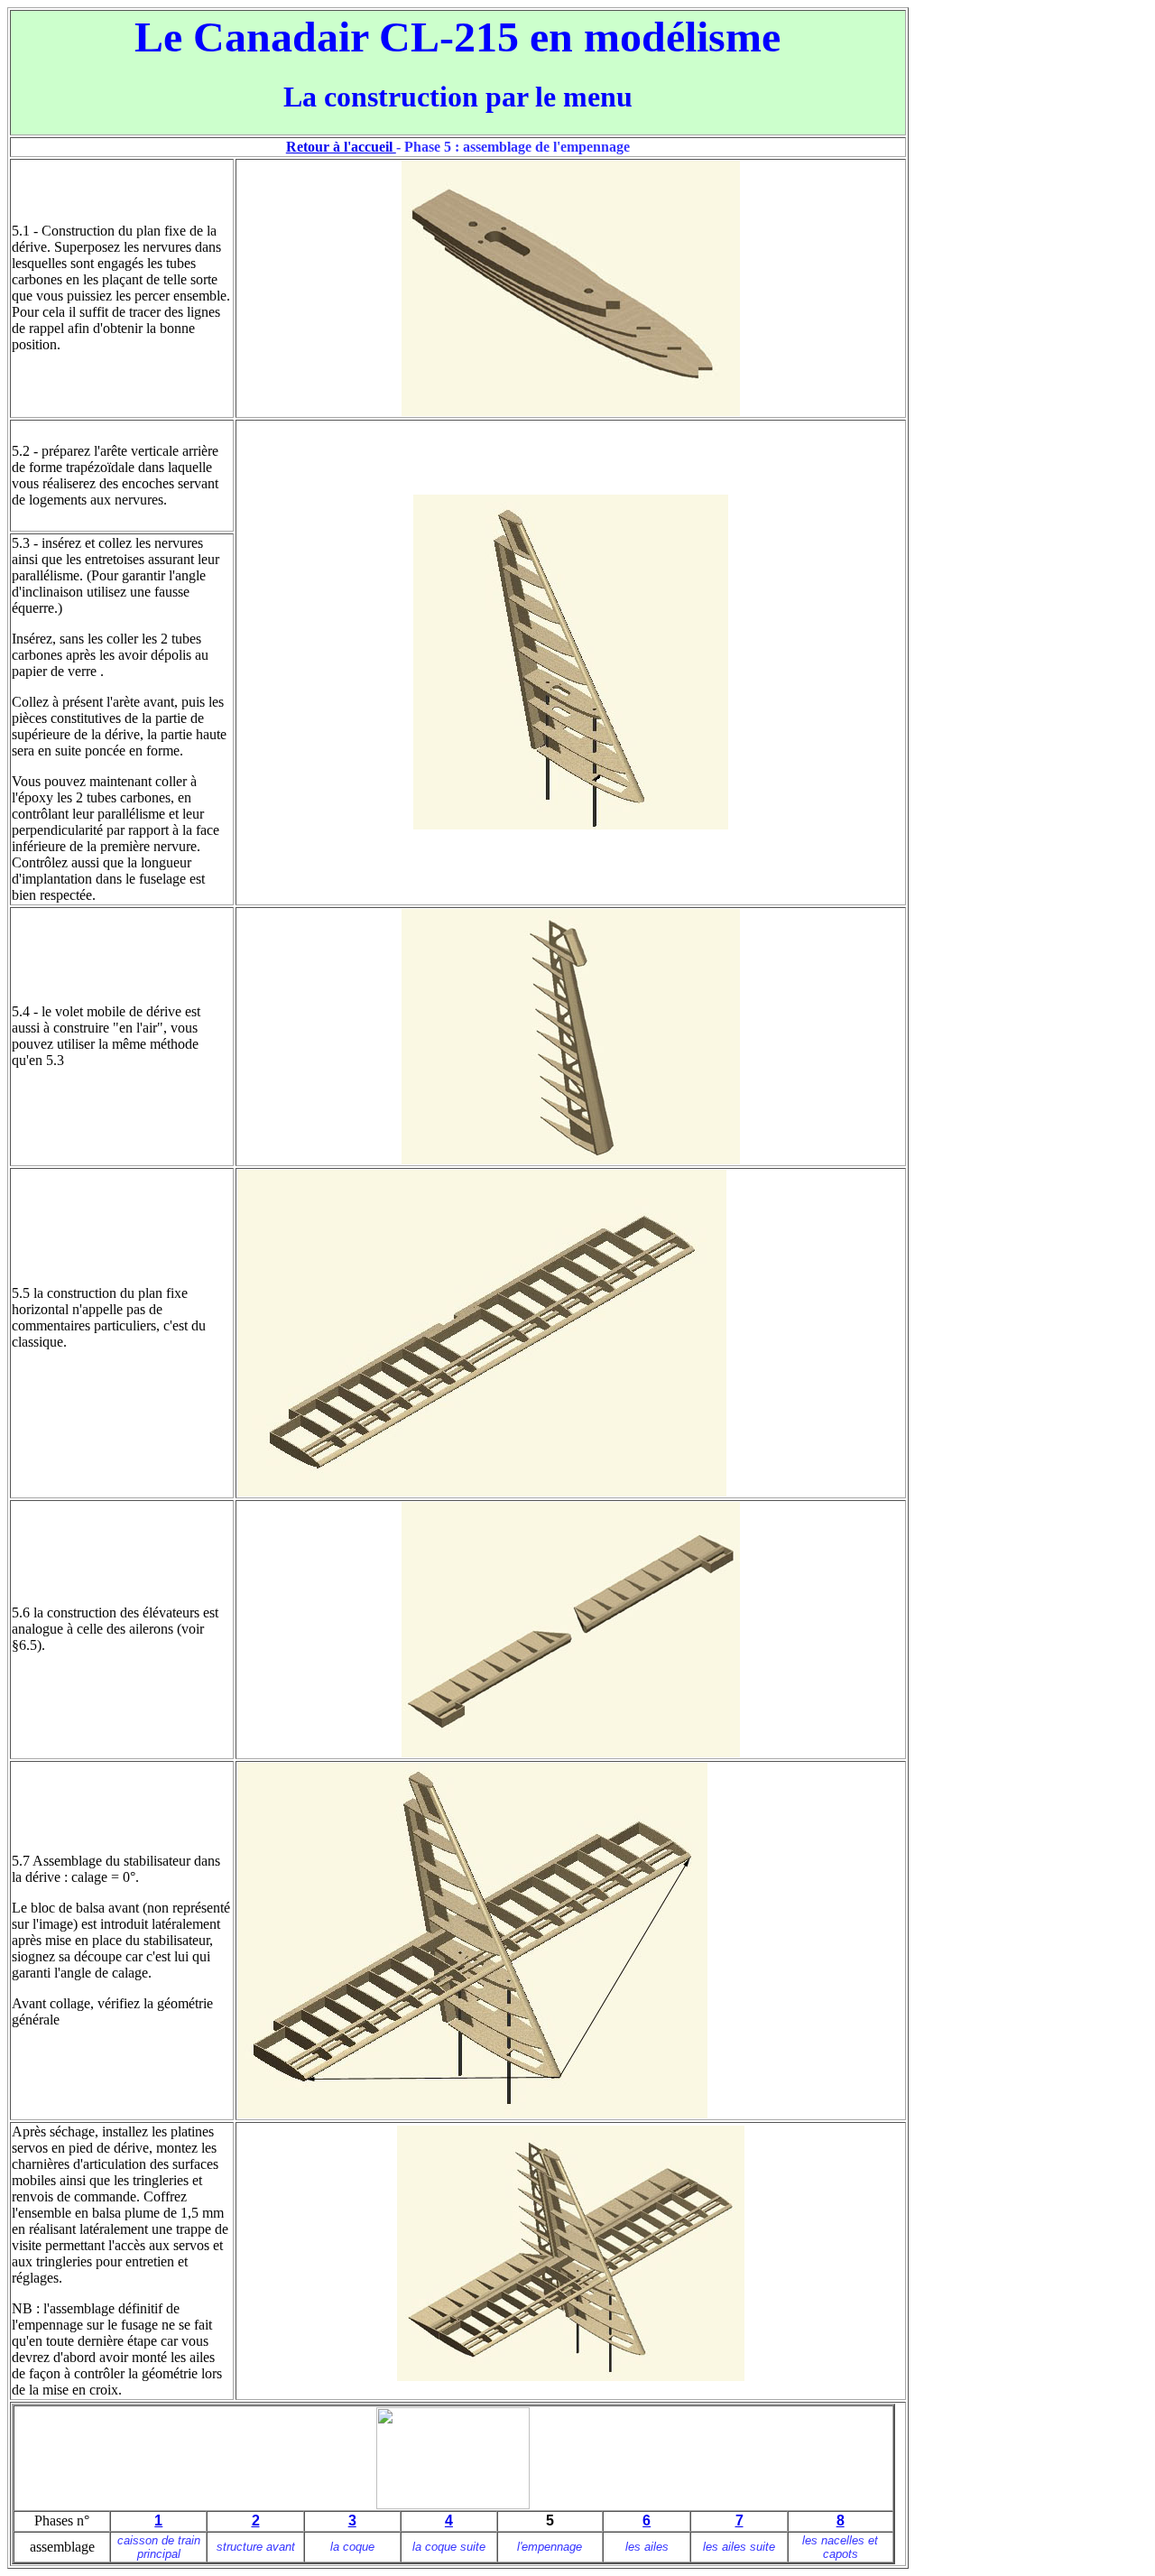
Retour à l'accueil (341, 147)
